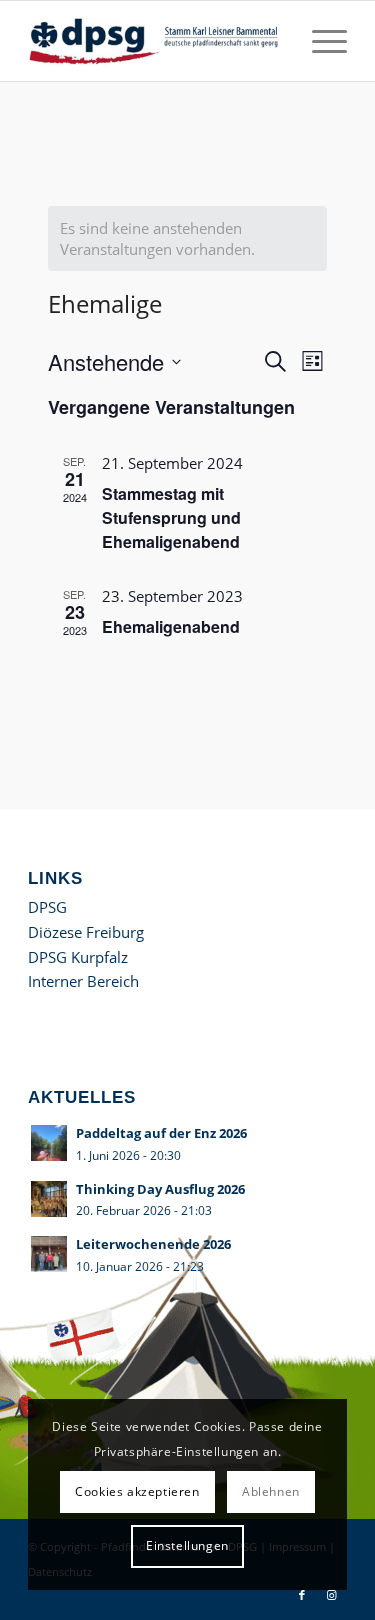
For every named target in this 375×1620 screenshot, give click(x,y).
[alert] (188, 238)
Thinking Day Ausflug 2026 (160, 1189)
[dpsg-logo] (155, 41)
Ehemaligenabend (171, 626)
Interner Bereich (83, 981)
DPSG (47, 907)
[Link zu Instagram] (332, 1595)
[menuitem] (319, 41)
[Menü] (319, 41)
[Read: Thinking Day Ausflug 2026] (49, 1199)
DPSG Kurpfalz (78, 957)
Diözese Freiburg (86, 932)
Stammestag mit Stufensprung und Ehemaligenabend (171, 517)
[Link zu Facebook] (302, 1595)
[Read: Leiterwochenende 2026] (49, 1254)
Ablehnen (271, 1491)
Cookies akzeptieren (137, 1491)
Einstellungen (187, 1545)
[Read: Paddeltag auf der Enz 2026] (49, 1143)
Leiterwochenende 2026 (153, 1244)
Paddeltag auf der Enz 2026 (161, 1133)
